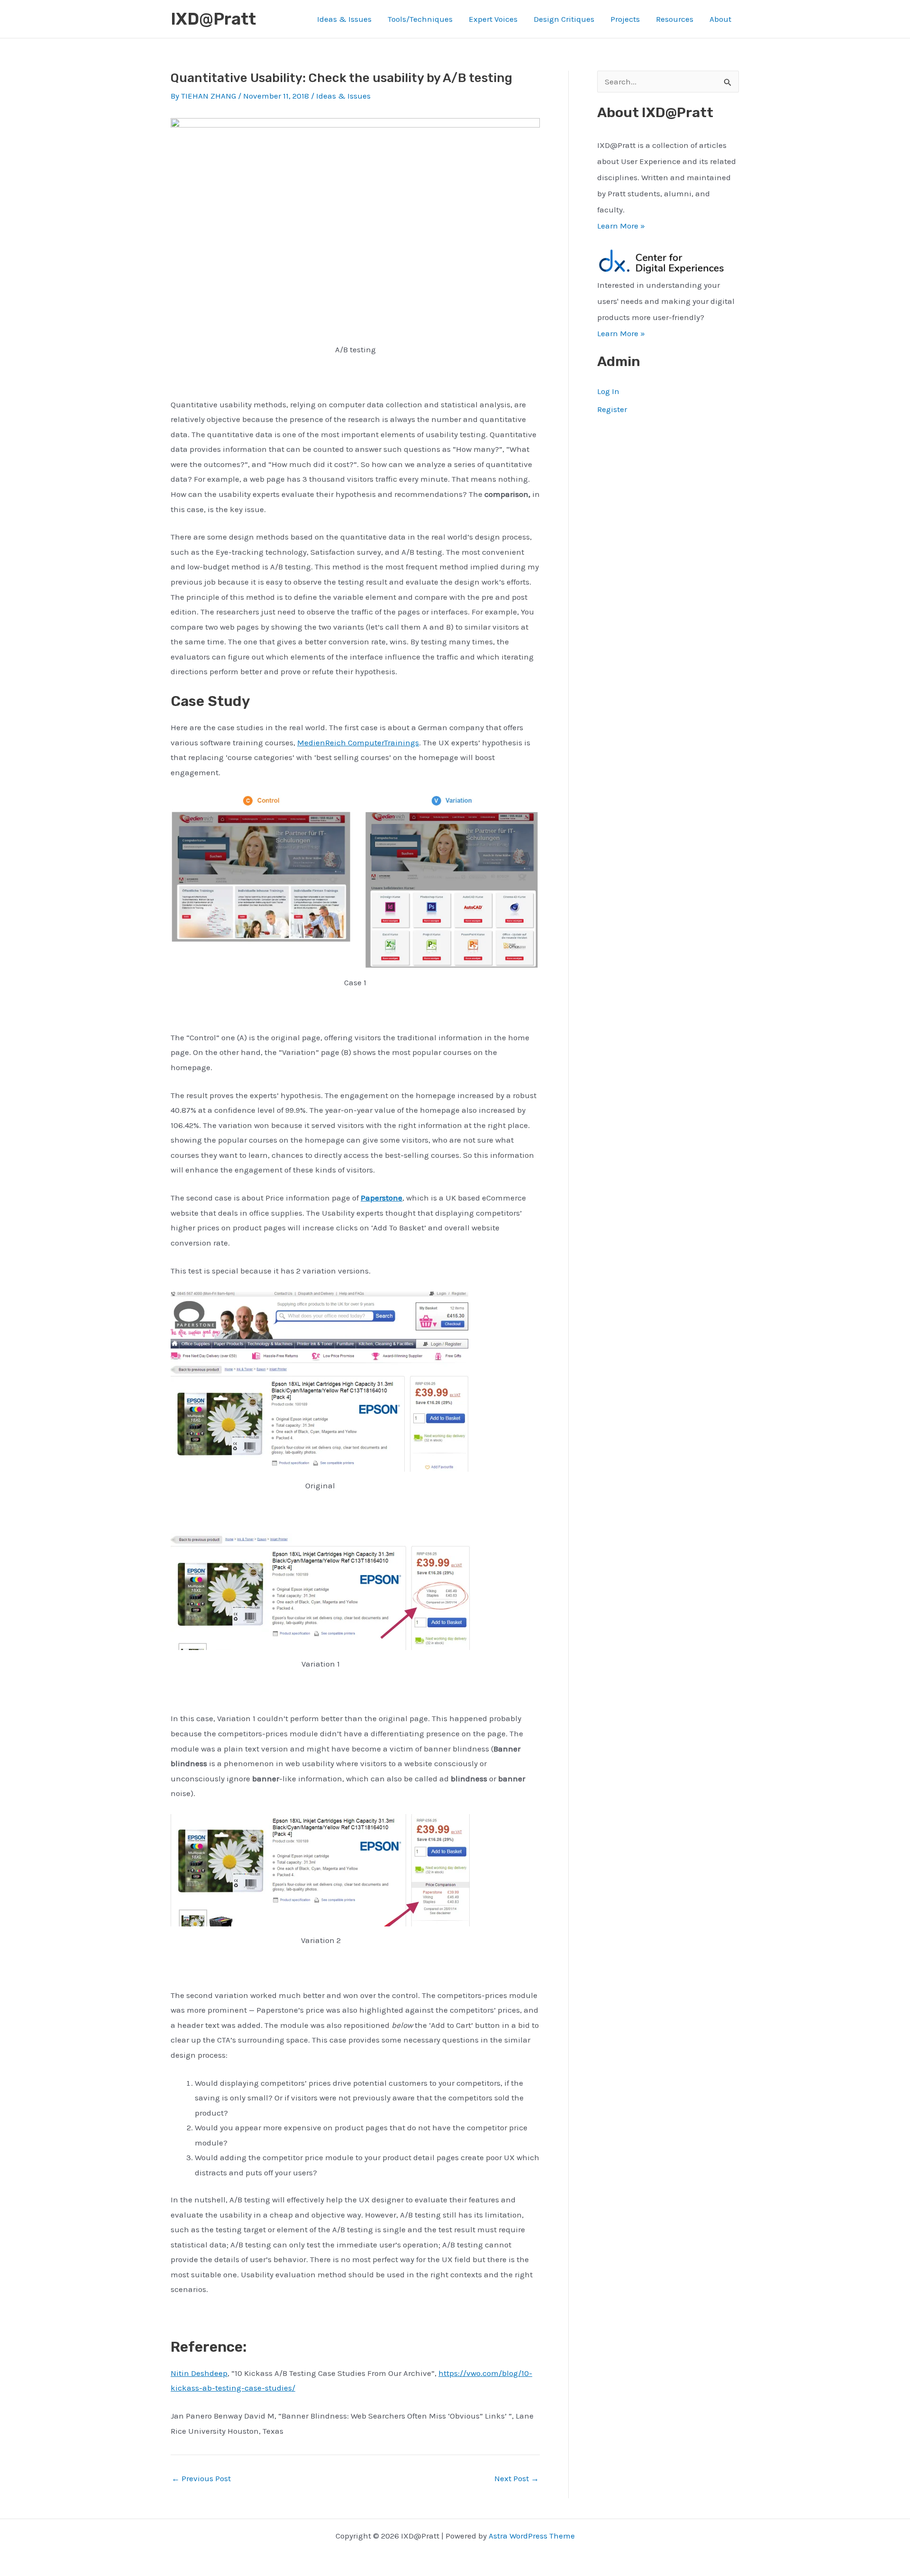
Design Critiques (564, 19)
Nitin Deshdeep (199, 2373)
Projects (625, 19)
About (720, 19)
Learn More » (621, 226)
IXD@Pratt (213, 19)
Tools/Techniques (420, 19)
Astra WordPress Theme (532, 2536)
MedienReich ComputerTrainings (358, 743)
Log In (608, 391)
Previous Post (201, 2479)
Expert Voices (493, 19)
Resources (675, 19)
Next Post (517, 2479)
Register (612, 409)
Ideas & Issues (344, 19)
